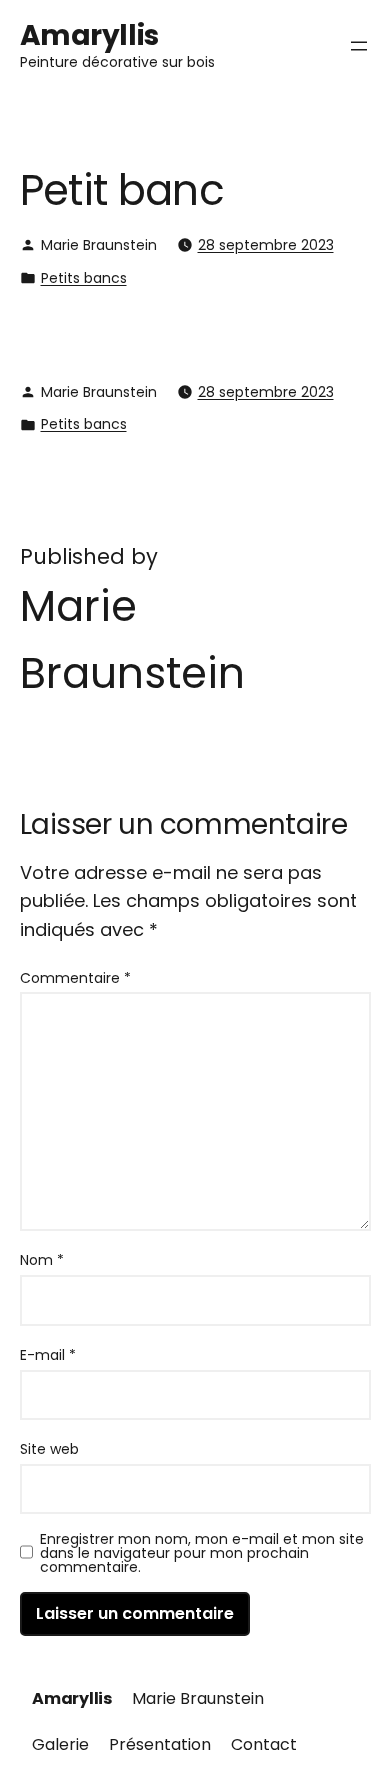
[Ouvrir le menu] (359, 46)
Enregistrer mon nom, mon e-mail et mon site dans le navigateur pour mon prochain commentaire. (202, 1553)
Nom (42, 1260)
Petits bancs (84, 278)
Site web (49, 1449)
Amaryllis (89, 35)
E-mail (48, 1355)
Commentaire (75, 978)
